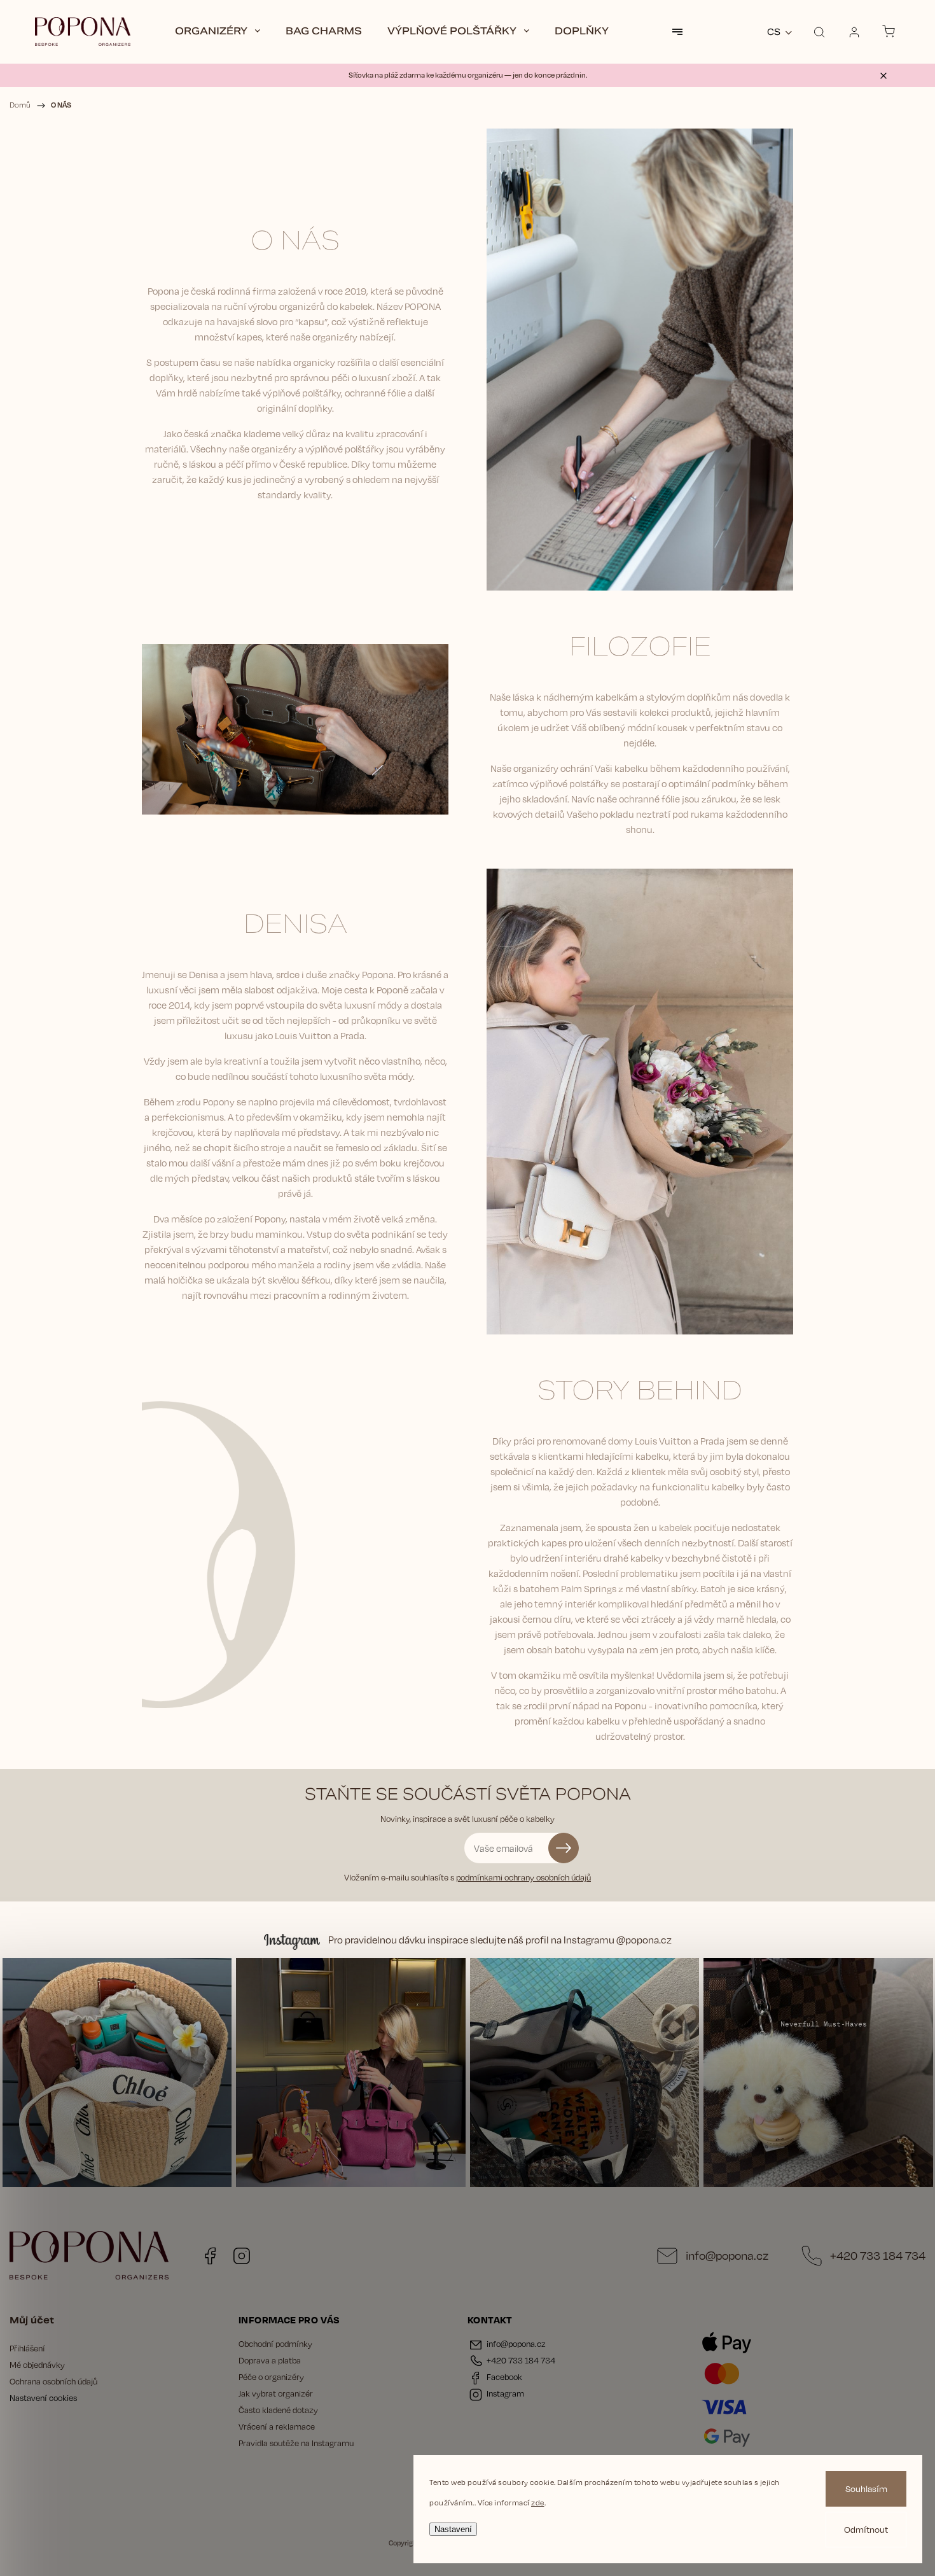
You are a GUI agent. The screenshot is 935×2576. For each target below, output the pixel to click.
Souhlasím (866, 2488)
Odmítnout (866, 2529)
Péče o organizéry (271, 2377)
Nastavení (453, 2529)
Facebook (210, 2256)
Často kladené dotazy (278, 2410)
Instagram (242, 2256)
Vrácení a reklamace (277, 2426)
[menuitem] (218, 32)
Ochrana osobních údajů (53, 2381)
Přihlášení (27, 2348)
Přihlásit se (564, 1848)
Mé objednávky (37, 2365)
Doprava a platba (270, 2360)
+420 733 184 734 (878, 2255)
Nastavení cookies (43, 2398)
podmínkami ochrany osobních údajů (523, 1877)
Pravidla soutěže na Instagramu (296, 2443)
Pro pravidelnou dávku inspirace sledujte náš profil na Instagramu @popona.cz (500, 1940)
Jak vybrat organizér (276, 2393)
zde (538, 2503)
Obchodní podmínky (275, 2344)
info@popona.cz (727, 2255)
